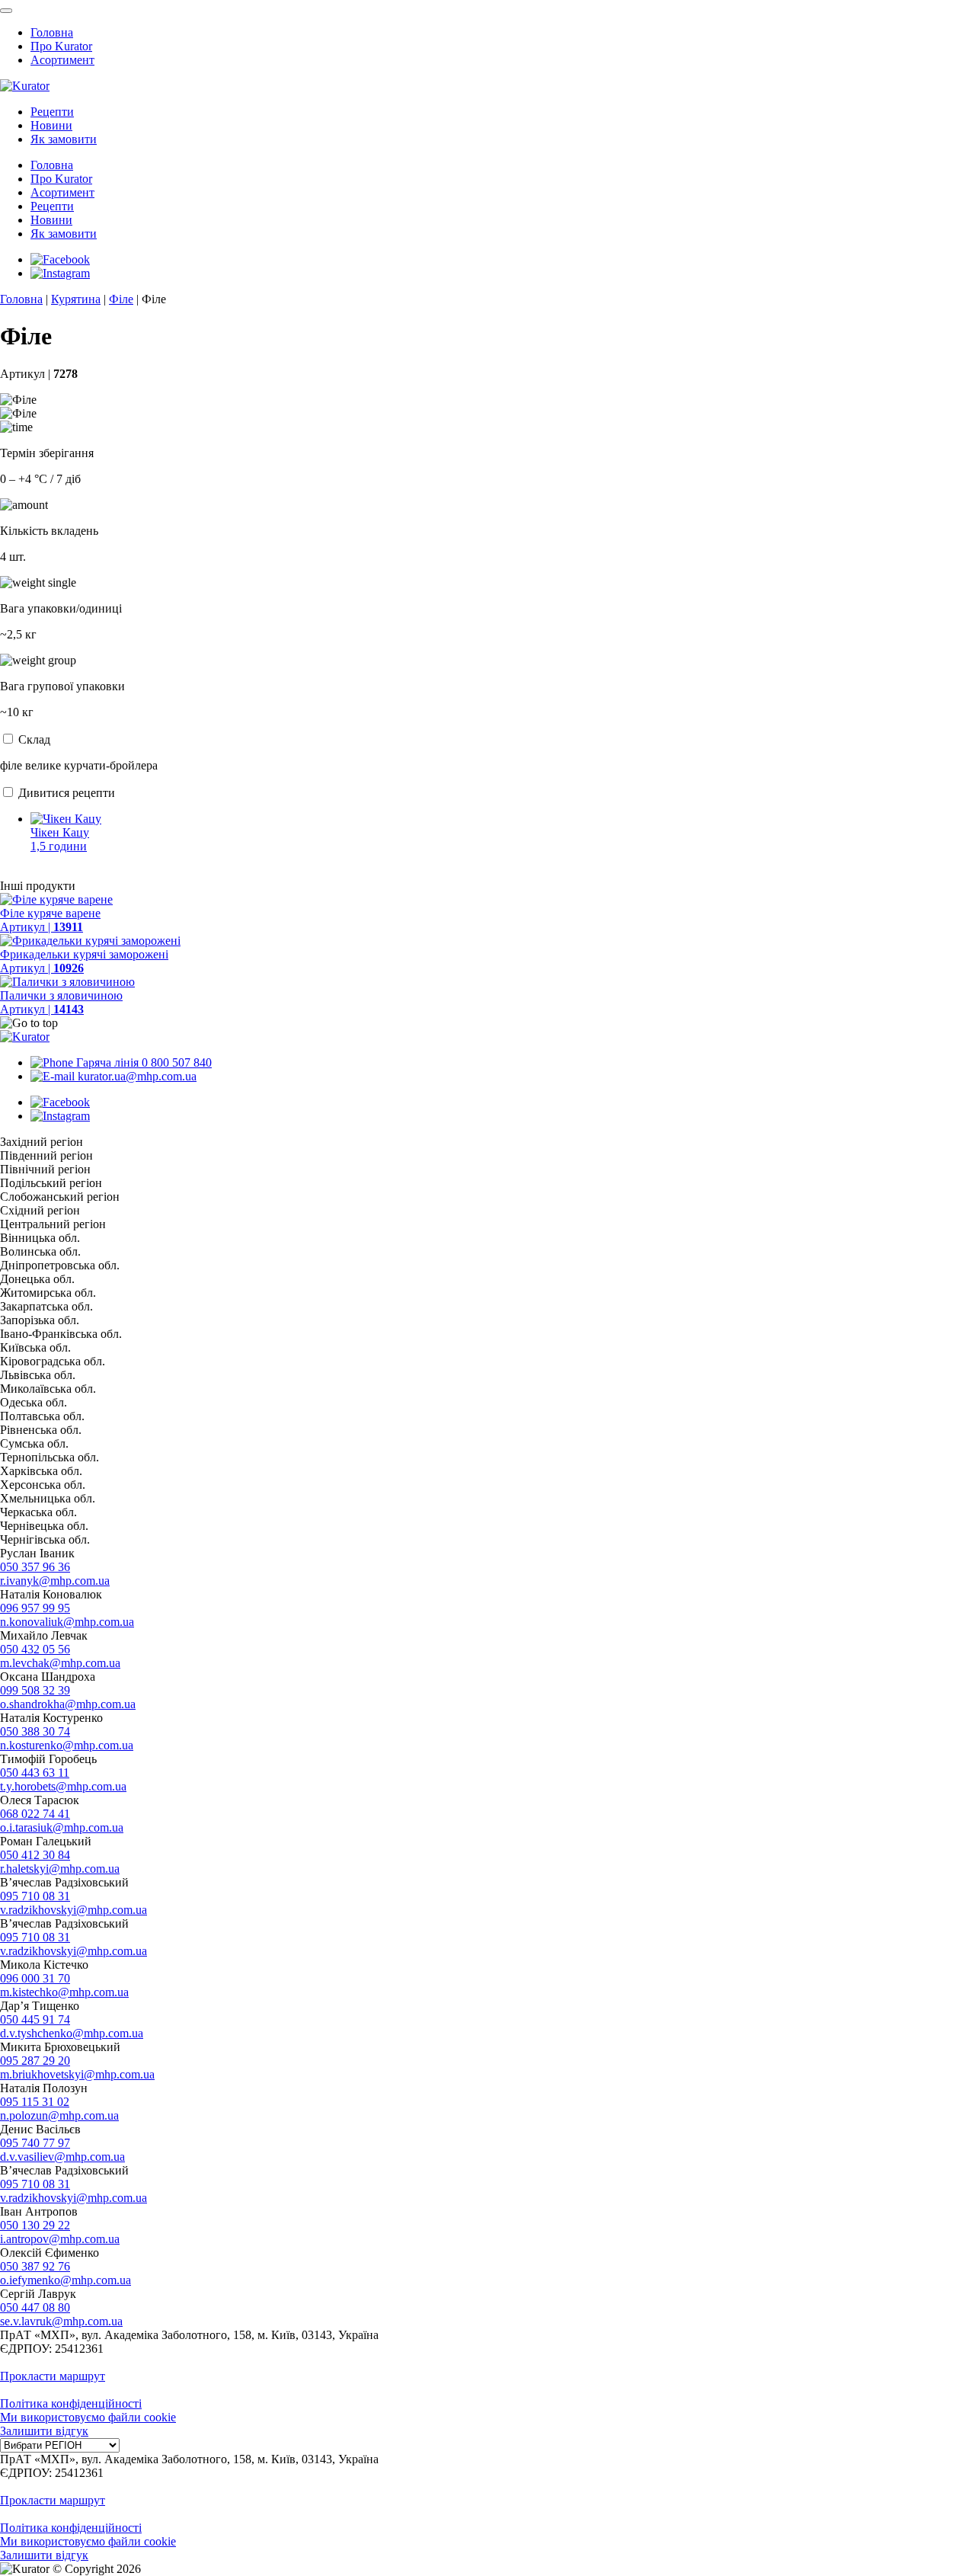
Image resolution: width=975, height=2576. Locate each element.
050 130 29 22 (35, 2225)
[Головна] (25, 1037)
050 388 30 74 (35, 1731)
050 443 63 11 (35, 1773)
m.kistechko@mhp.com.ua (64, 1992)
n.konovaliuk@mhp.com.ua (67, 1622)
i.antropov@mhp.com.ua (60, 2239)
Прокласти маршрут (53, 2376)
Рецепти (52, 112)
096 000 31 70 (35, 1978)
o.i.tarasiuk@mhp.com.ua (62, 1827)
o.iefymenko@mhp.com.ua (66, 2280)
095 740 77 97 (35, 2143)
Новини (51, 125)
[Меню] (6, 11)
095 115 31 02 (35, 2102)
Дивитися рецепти (67, 793)
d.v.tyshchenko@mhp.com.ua (72, 2033)
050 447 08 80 (35, 2307)
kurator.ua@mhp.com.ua (136, 1076)
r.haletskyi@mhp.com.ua (60, 1869)
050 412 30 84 (35, 1855)
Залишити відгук (44, 2431)
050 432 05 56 (35, 1649)
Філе (121, 299)
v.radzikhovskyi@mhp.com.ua (74, 1910)
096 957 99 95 (35, 1608)
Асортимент (62, 60)
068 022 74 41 (35, 1814)
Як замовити (64, 139)
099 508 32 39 (35, 1690)
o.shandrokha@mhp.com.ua (68, 1704)
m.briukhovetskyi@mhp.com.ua (77, 2074)
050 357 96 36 (35, 1567)
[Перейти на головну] (25, 86)
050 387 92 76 (35, 2266)
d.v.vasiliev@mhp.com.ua (62, 2157)
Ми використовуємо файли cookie (88, 2417)
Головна (52, 32)
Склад (34, 739)
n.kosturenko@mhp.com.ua (67, 1745)
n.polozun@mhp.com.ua (59, 2115)
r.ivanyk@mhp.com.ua (55, 1581)
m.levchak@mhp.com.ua (60, 1663)
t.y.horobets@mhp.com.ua (63, 1786)
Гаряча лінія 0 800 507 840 (142, 1062)
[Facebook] (60, 259)
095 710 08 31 (35, 1896)
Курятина (76, 299)
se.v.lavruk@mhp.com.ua (61, 2321)
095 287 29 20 (35, 2061)
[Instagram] (60, 273)
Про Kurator (61, 46)
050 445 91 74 (35, 2019)
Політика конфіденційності (71, 2403)
